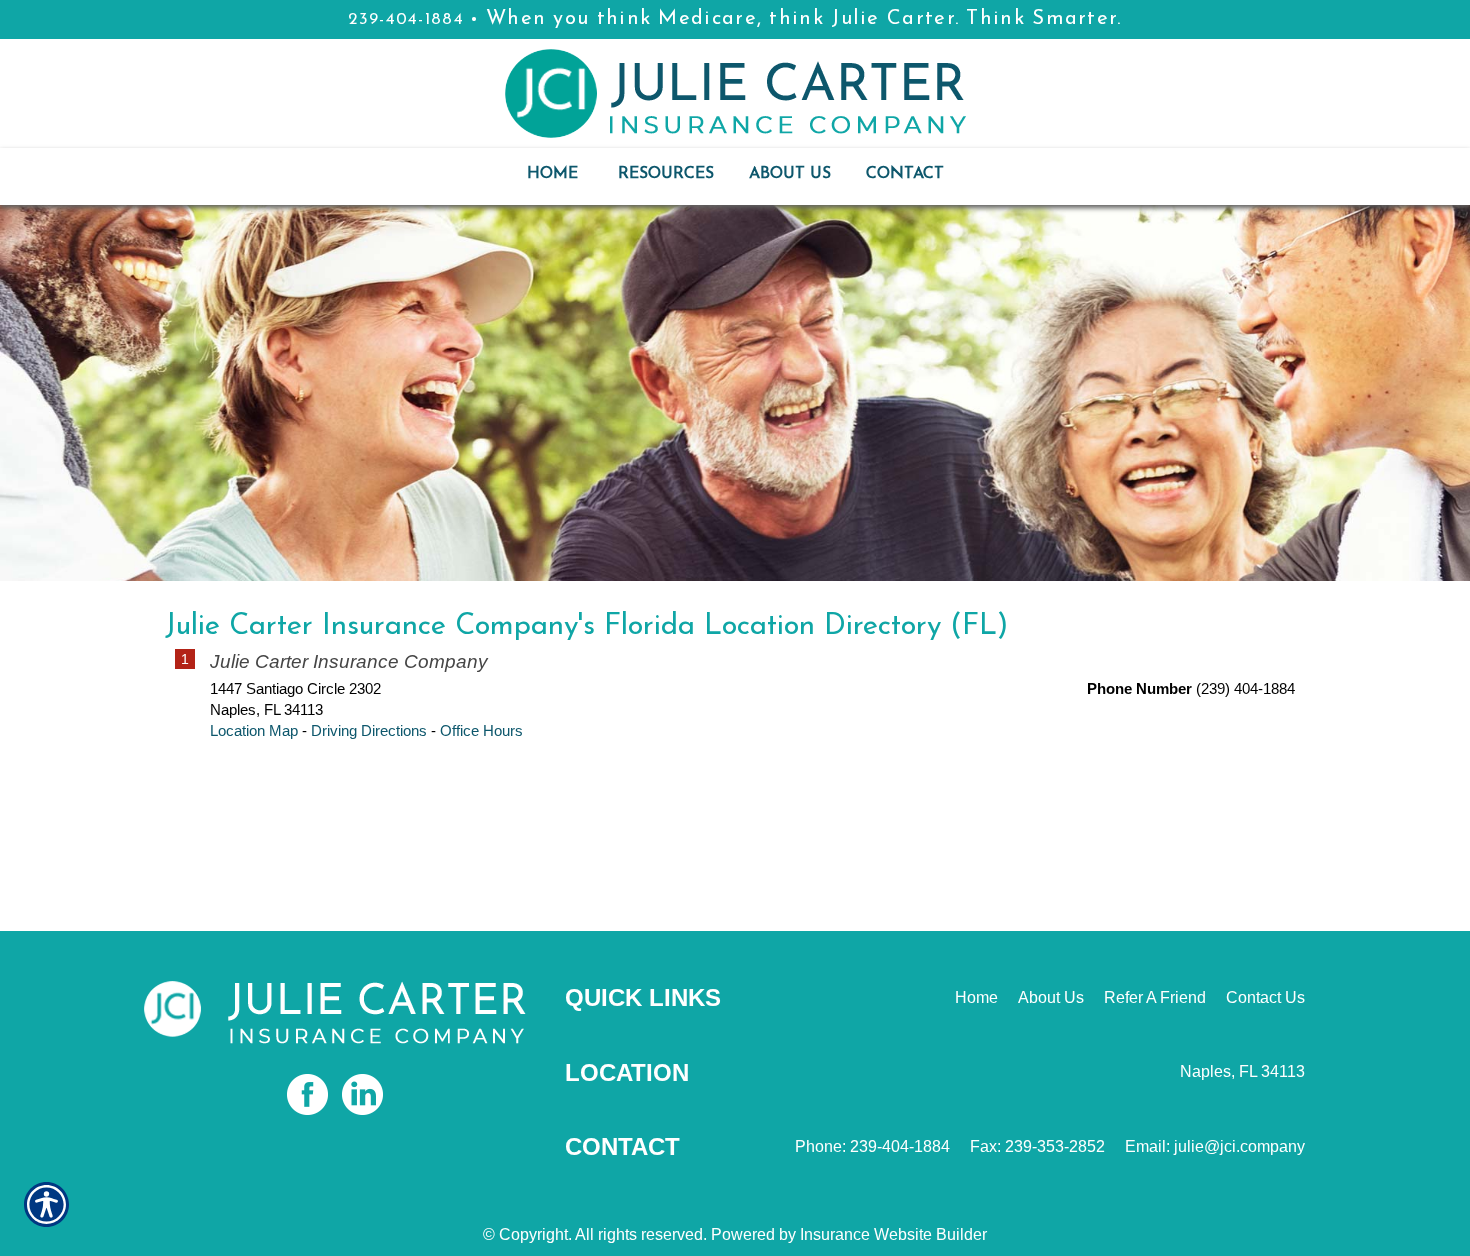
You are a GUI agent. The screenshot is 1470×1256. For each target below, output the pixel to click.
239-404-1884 (406, 19)
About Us (1051, 997)
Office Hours (481, 731)
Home (976, 997)
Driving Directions (369, 731)
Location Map (254, 731)
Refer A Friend (1155, 997)
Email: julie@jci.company (1215, 1146)
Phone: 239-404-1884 (872, 1146)
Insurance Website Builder (893, 1234)
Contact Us (1265, 997)
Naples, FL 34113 (1242, 1071)
